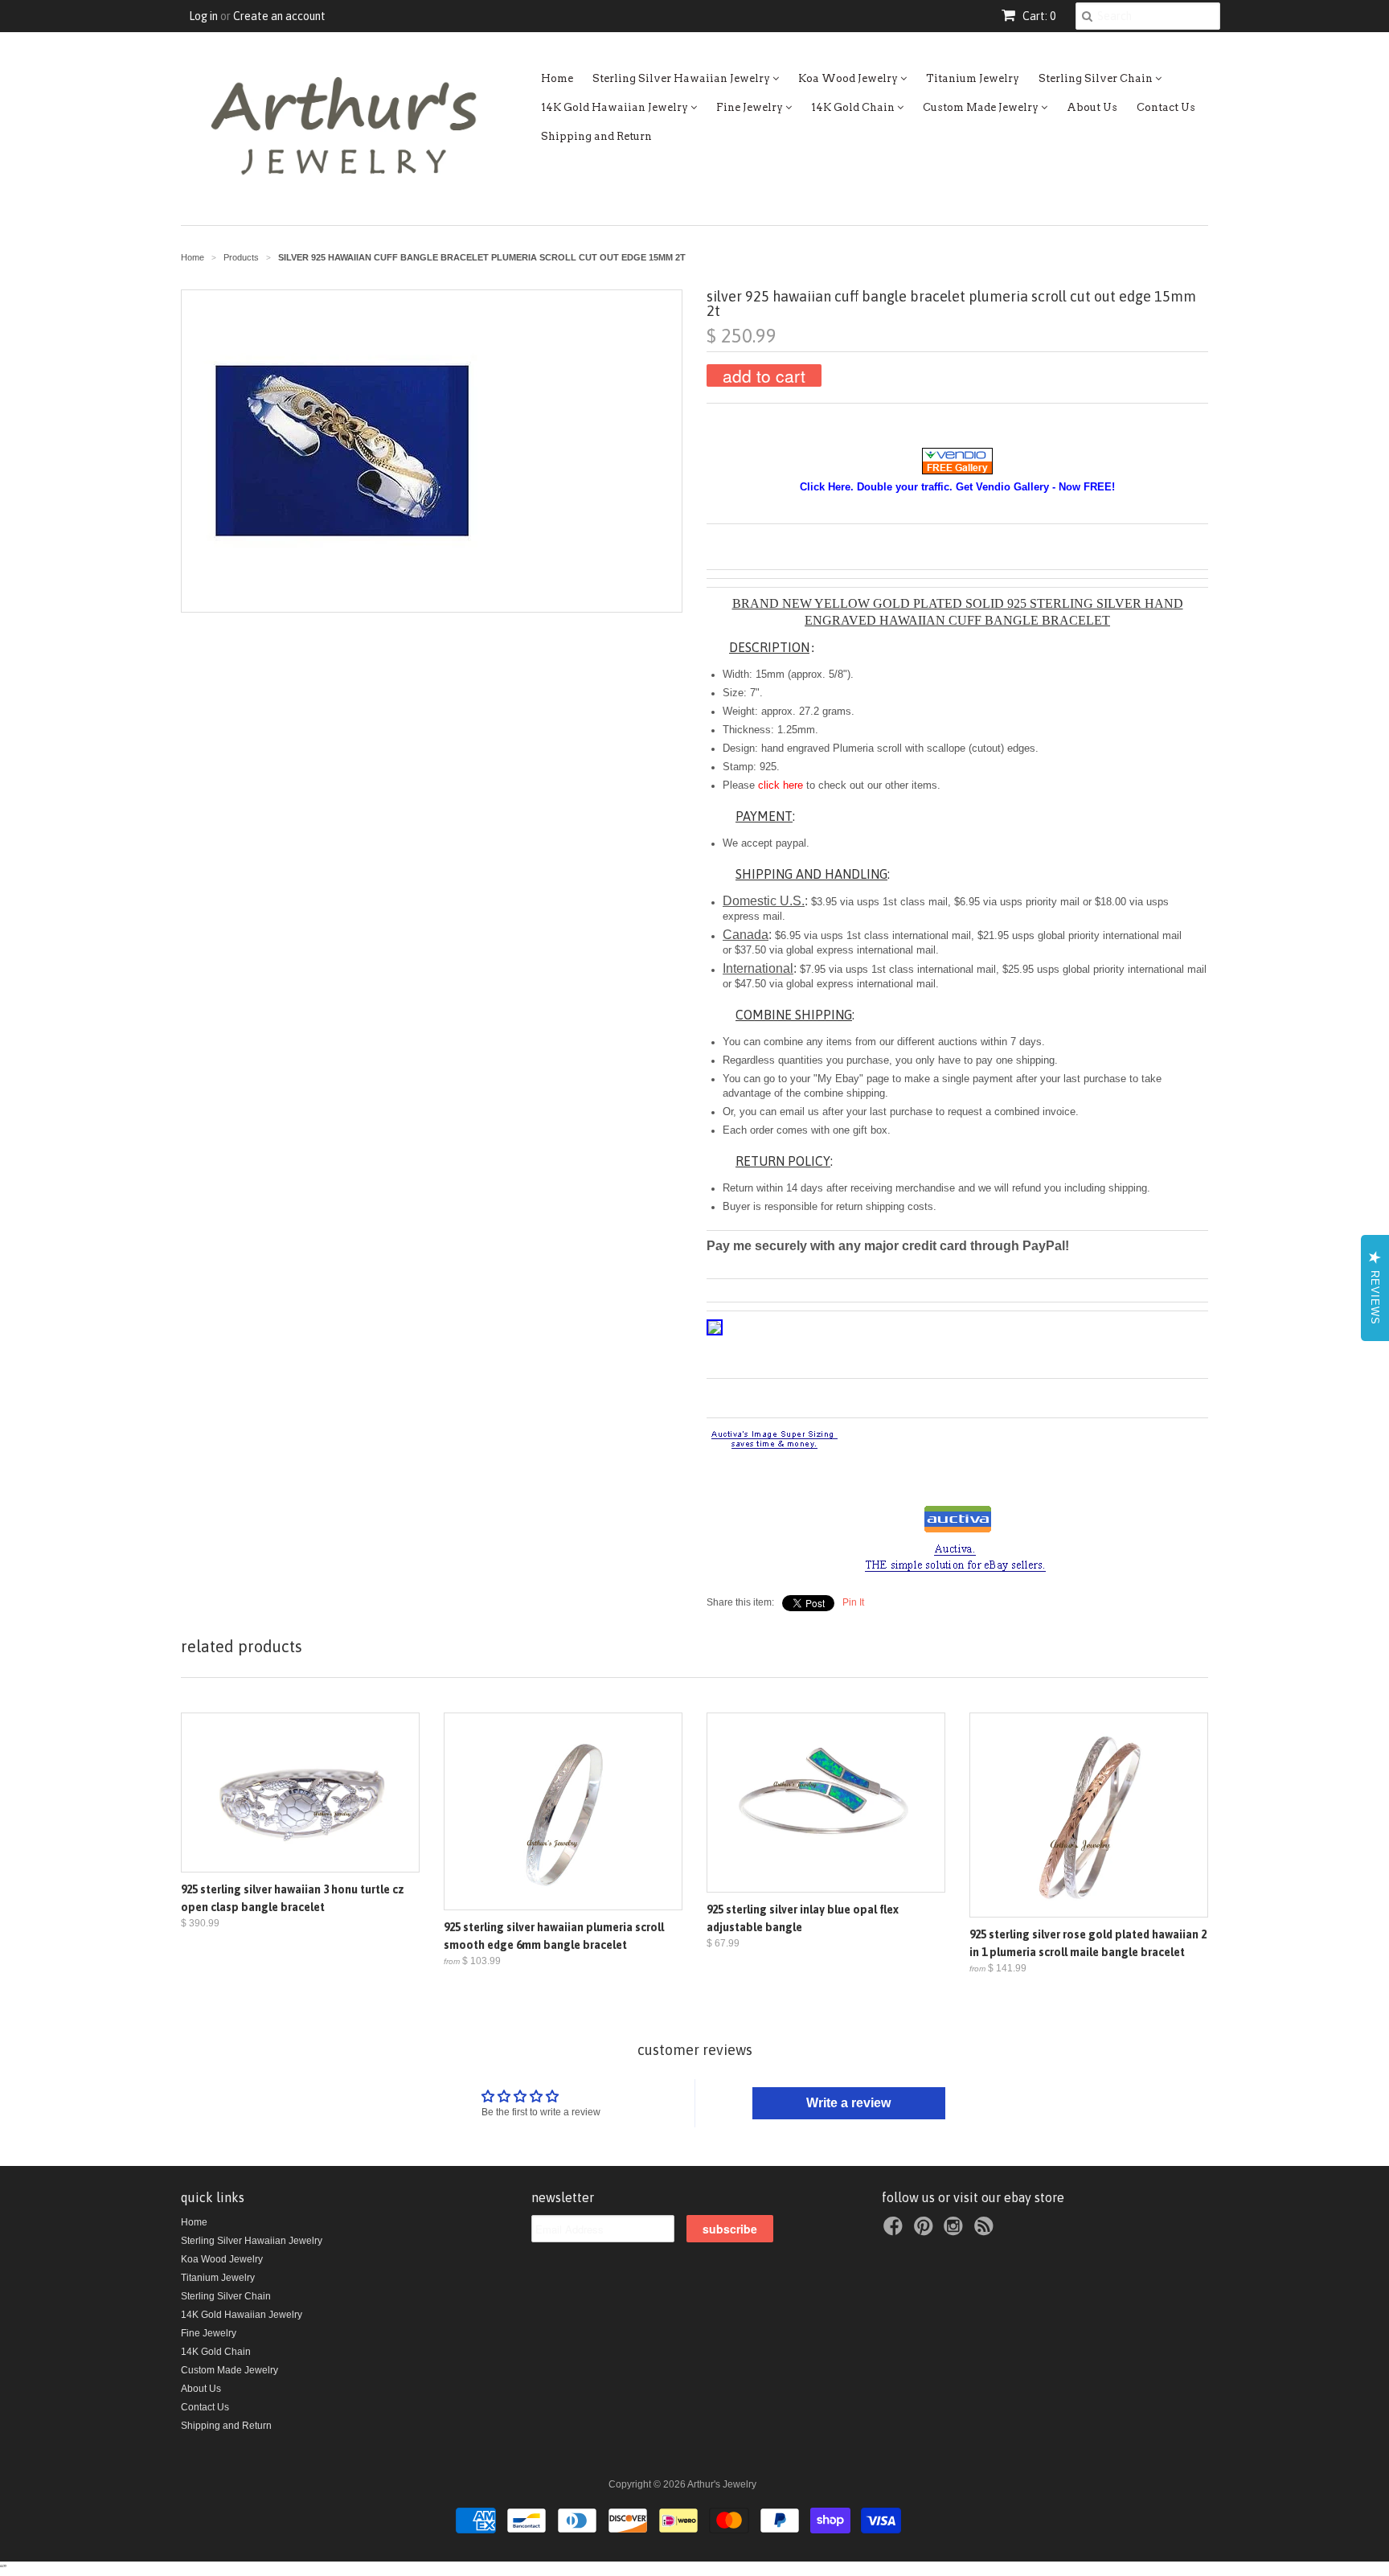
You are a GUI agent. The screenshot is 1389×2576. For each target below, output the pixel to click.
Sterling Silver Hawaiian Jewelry (682, 78)
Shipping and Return (596, 136)
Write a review (848, 2103)
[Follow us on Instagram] (956, 2231)
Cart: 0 (1038, 16)
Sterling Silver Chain (1097, 78)
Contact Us (1166, 107)
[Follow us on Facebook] (895, 2231)
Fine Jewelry (751, 107)
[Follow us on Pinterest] (926, 2231)
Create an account (279, 16)
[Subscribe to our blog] (986, 2231)
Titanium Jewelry (973, 78)
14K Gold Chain (854, 107)
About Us (1092, 107)
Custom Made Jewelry (982, 107)
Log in (203, 16)
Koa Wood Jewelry (849, 78)
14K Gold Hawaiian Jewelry (616, 107)
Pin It (853, 1602)
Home (557, 78)
